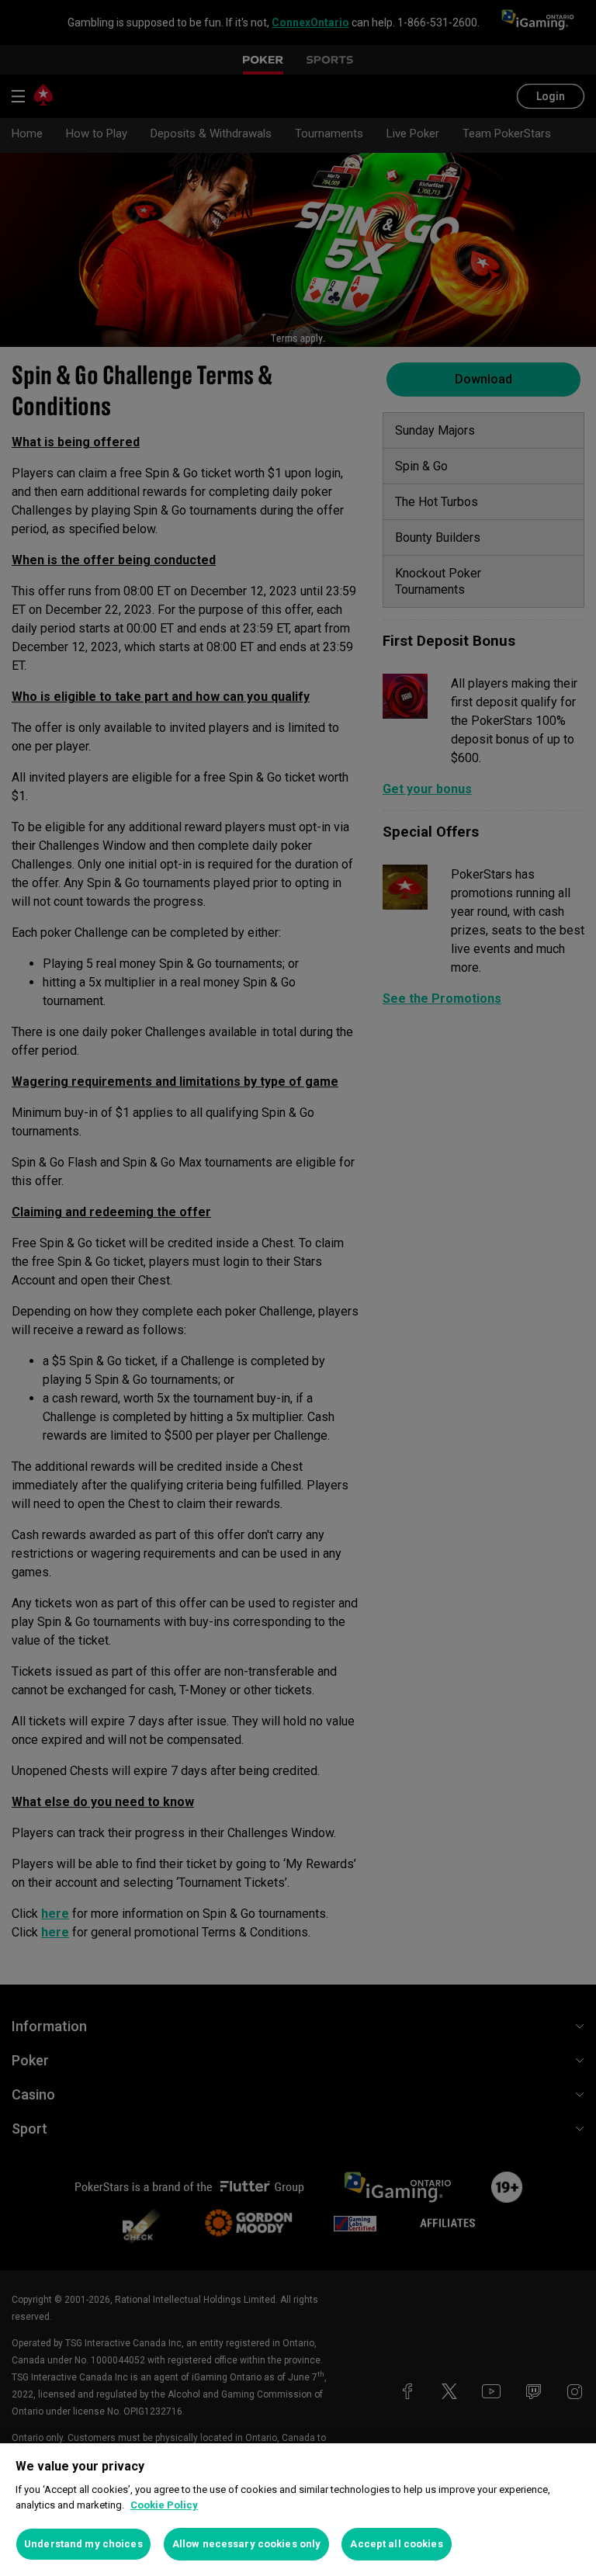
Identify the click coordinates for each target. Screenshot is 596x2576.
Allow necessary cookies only (247, 2544)
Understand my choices (83, 2544)
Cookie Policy (164, 2505)
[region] (298, 2510)
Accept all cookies (396, 2544)
